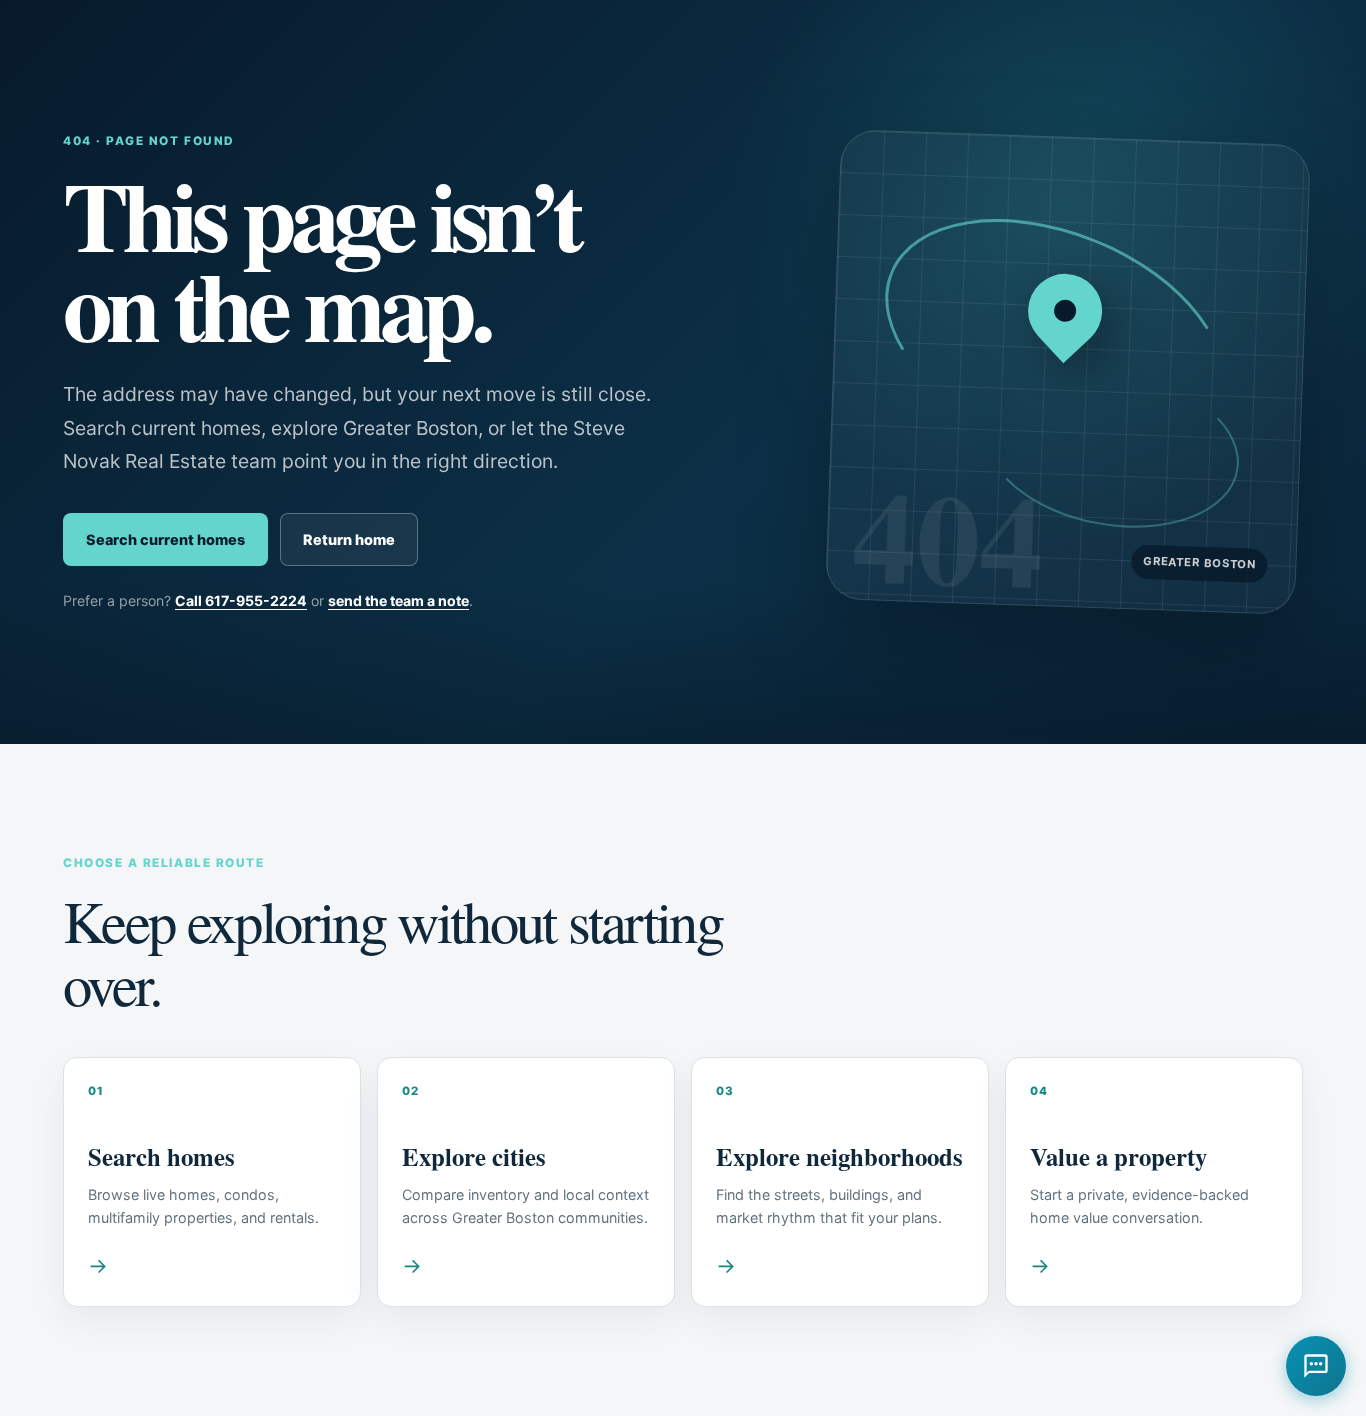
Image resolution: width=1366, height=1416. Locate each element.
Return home (349, 539)
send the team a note (398, 600)
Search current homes (165, 539)
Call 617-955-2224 (241, 600)
